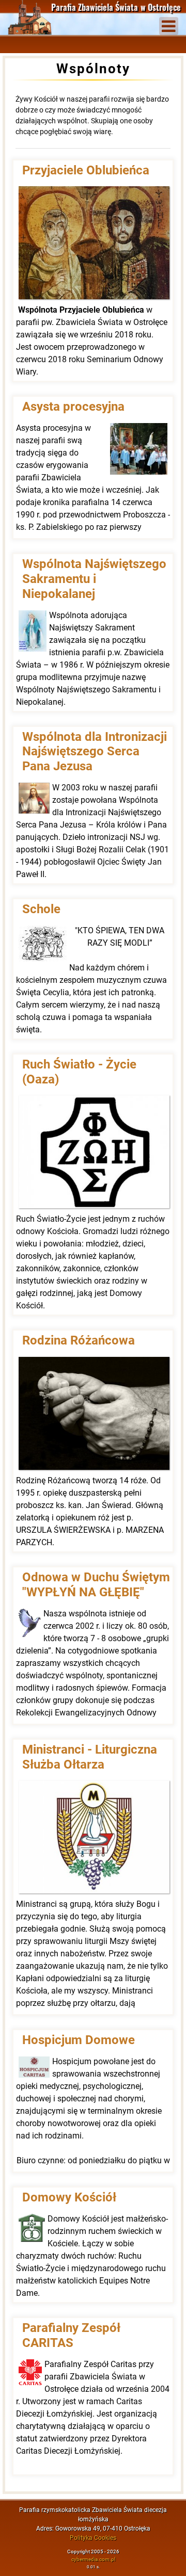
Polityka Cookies (93, 2538)
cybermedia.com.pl (93, 2559)
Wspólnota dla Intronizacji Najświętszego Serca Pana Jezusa (95, 752)
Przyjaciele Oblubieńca (86, 170)
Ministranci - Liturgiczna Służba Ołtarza (90, 1757)
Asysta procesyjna (73, 407)
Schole (41, 909)
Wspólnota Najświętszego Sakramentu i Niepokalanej (94, 579)
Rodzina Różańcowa (79, 1340)
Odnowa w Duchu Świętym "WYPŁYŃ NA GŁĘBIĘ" (96, 1585)
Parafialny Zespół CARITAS (71, 2335)
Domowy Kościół (69, 2197)
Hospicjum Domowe (79, 2040)
